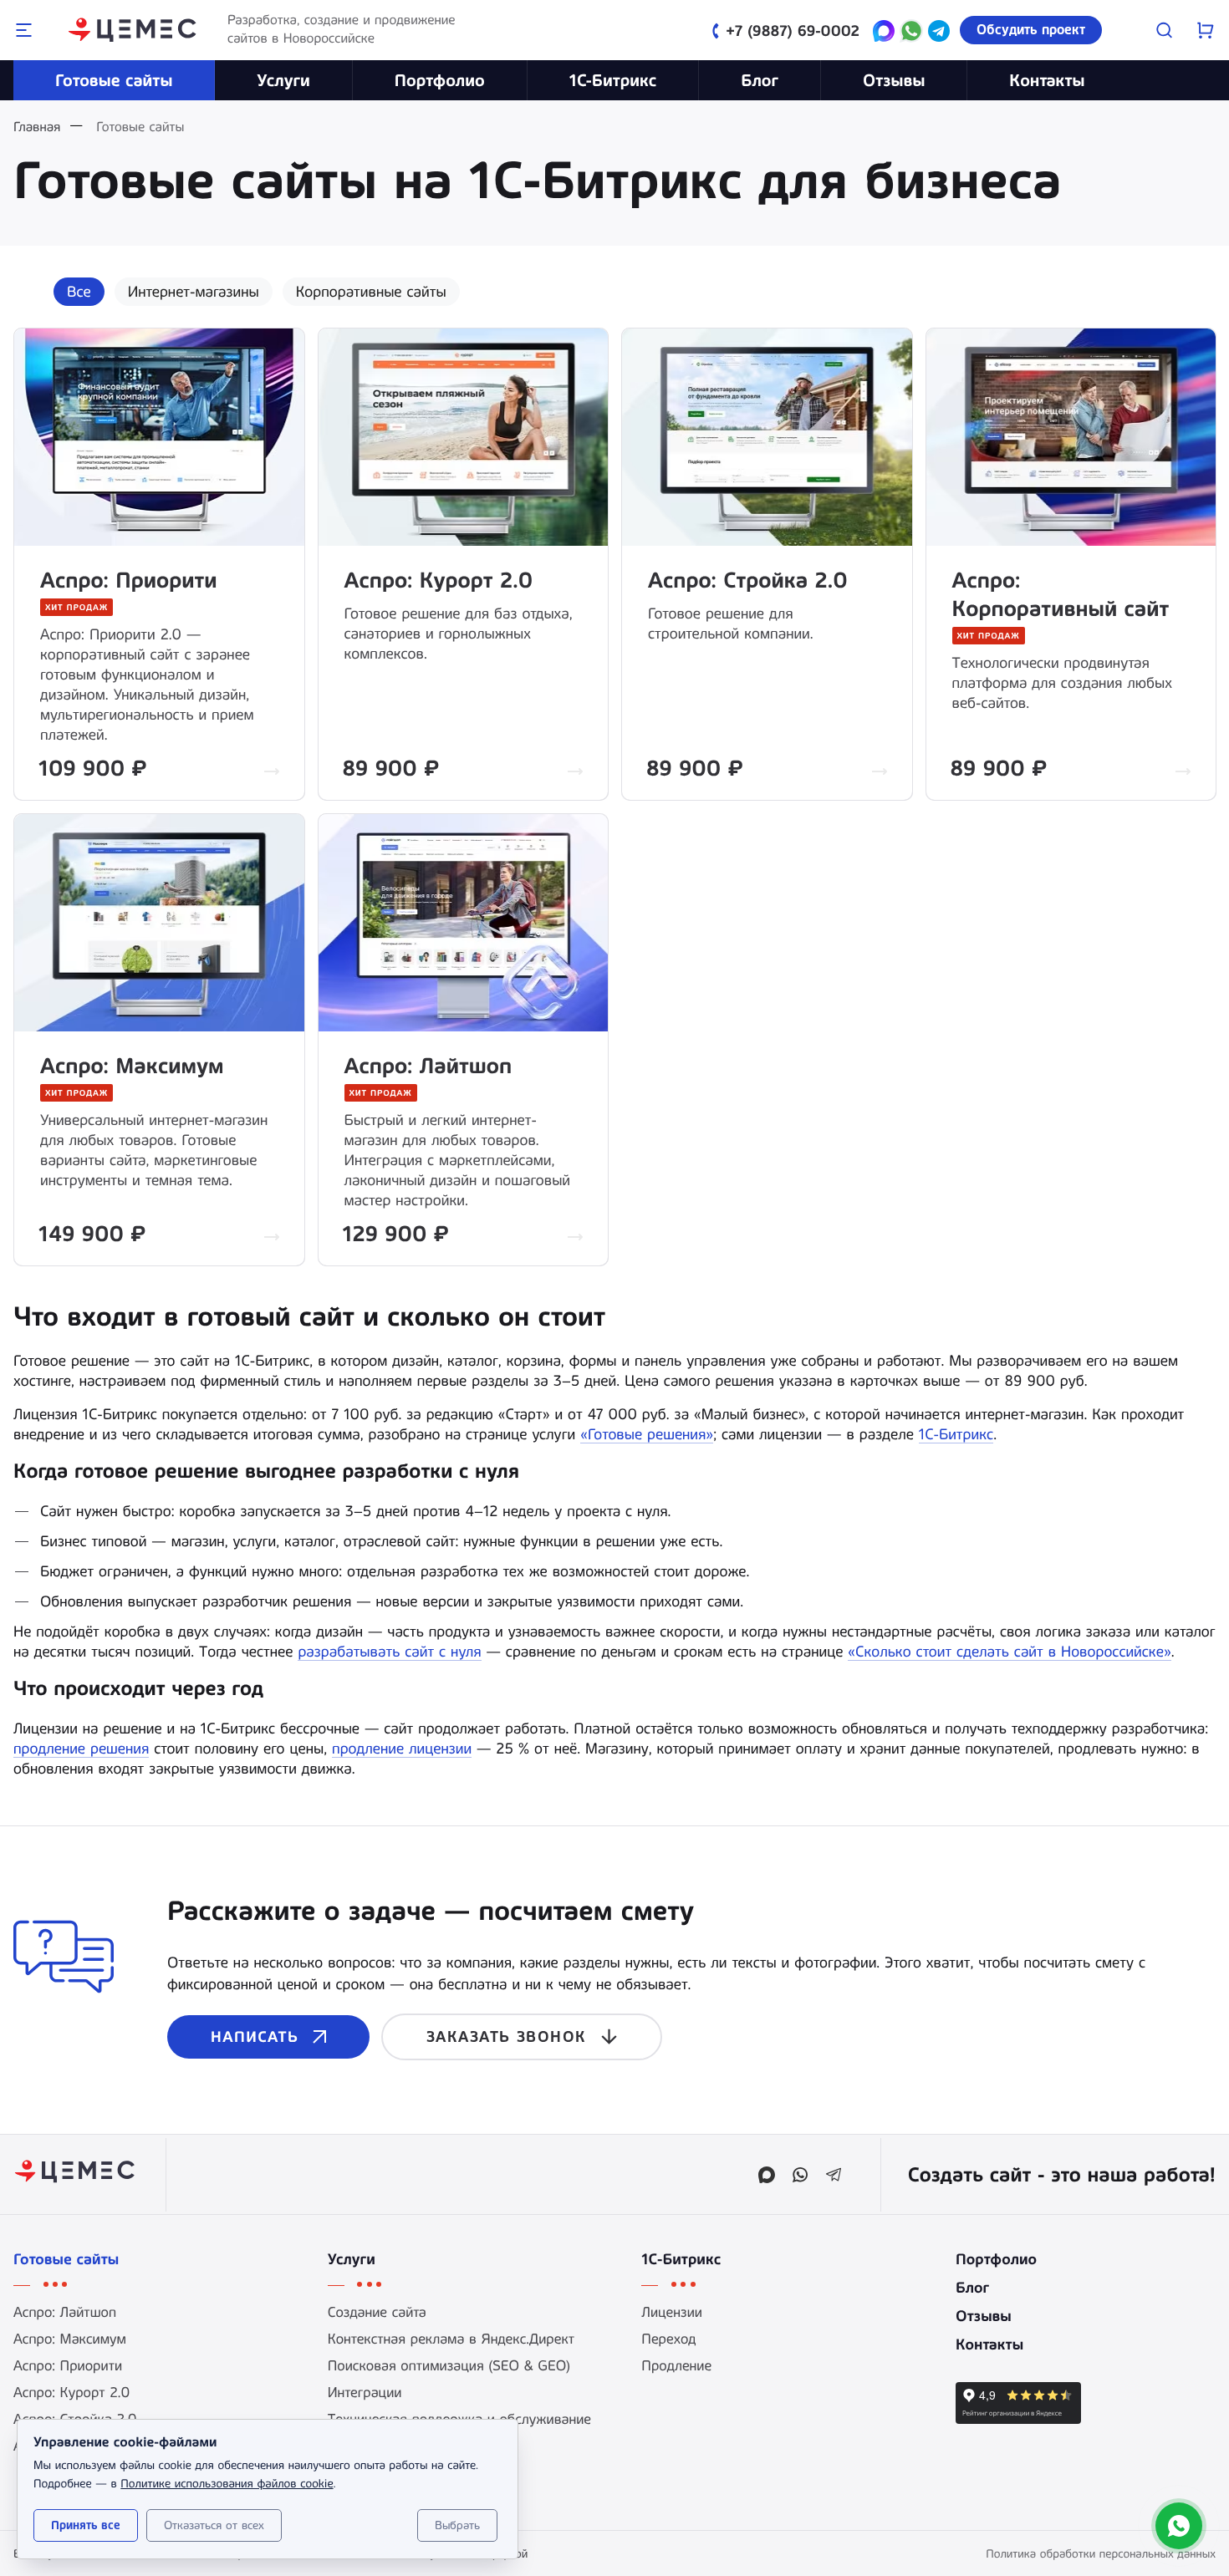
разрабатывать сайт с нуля (389, 1652)
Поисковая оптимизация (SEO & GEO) (449, 2366)
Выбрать (457, 2525)
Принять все (86, 2525)
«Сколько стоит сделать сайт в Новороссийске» (1009, 1652)
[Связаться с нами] (1179, 2526)
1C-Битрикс (613, 80)
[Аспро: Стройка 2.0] (767, 436)
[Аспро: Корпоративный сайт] (1071, 436)
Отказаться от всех (214, 2525)
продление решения (81, 1749)
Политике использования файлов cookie (227, 2483)
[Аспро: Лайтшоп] (463, 922)
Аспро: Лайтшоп (428, 1067)
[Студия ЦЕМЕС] (76, 2174)
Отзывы (894, 80)
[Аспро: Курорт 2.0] (463, 436)
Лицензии (672, 2313)
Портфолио (440, 80)
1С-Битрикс (956, 1434)
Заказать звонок (507, 2037)
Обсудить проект (1031, 30)
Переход (668, 2339)
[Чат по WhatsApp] (911, 33)
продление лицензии (402, 1749)
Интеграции (365, 2393)
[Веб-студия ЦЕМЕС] (134, 30)
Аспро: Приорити (129, 581)
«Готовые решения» (647, 1434)
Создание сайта (377, 2313)
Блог (760, 80)
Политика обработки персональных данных (1101, 2553)
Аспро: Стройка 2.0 (748, 581)
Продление (676, 2366)
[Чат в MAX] (884, 33)
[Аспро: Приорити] (159, 436)
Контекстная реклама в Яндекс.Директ (451, 2339)
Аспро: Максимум (132, 1067)
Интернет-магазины (194, 292)
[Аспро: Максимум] (159, 922)
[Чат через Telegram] (939, 33)
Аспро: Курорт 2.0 (439, 581)
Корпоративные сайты (371, 292)
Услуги (283, 80)
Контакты (1047, 80)
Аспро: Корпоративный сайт (1061, 595)
